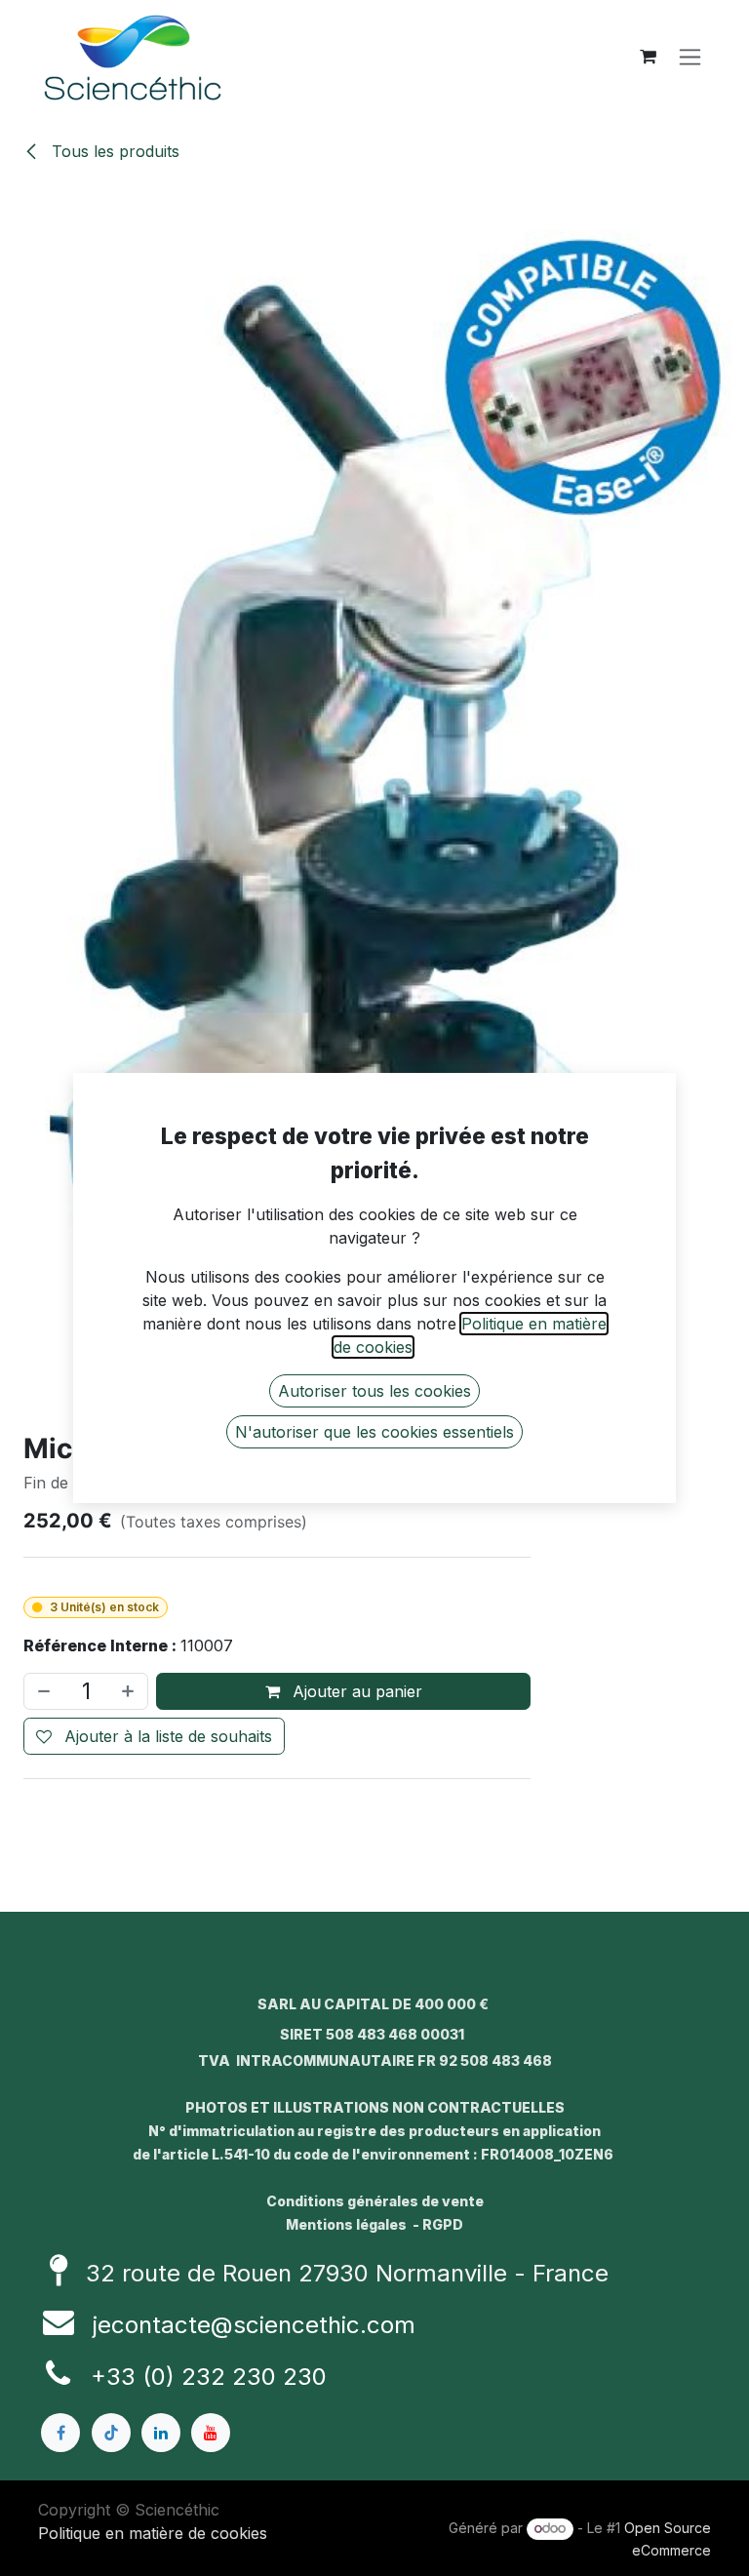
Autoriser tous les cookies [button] (374, 1391)
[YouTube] (211, 2433)
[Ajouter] (130, 1691)
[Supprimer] (42, 1691)
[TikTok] (111, 2433)
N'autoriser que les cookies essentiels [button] (374, 1432)
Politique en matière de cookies (153, 2533)
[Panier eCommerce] (648, 57)
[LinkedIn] (161, 2433)
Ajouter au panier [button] (355, 1691)
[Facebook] (60, 2433)
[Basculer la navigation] (690, 57)
